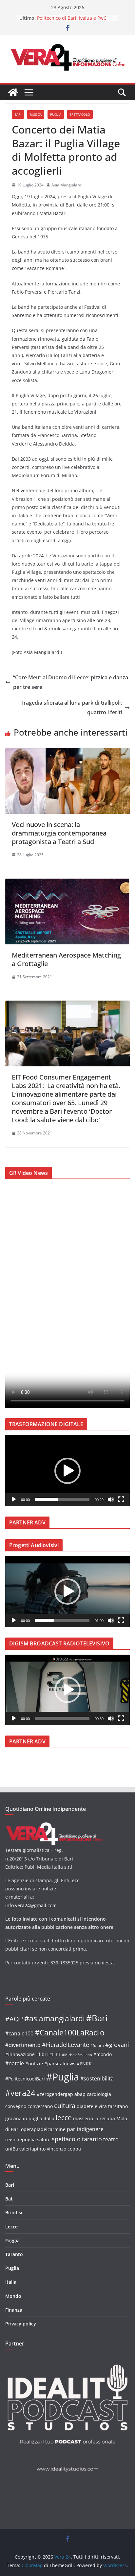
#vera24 (20, 2093)
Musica (36, 114)
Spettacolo (80, 114)
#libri (42, 2054)
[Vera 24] (13, 92)
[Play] (14, 1499)
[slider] (62, 1499)
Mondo (13, 2296)
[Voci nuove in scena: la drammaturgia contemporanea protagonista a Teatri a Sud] (67, 753)
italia (49, 2118)
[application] (67, 1471)
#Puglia (63, 2077)
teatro (111, 2139)
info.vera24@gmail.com (31, 1905)
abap (80, 2094)
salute (44, 2139)
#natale (15, 2063)
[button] (67, 1471)
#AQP (14, 2019)
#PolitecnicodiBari (25, 2079)
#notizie (34, 2064)
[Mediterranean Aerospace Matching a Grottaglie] (67, 883)
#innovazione (20, 2054)
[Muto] (111, 1499)
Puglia (56, 114)
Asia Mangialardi (67, 185)
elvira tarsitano (111, 2106)
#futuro (97, 2046)
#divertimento (23, 2045)
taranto (92, 2139)
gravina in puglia (24, 2118)
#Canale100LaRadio (70, 2032)
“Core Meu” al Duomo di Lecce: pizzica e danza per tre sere (71, 682)
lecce (64, 2117)
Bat (9, 2199)
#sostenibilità (97, 2078)
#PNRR (84, 2064)
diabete (85, 2106)
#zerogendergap (55, 2094)
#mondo (103, 2054)
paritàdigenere (85, 2129)
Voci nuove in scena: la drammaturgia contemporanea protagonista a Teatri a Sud (59, 833)
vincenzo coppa (64, 2149)
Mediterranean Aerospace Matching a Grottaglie (66, 959)
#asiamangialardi (55, 2018)
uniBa (12, 2149)
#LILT (55, 2054)
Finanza (14, 2310)
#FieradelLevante (66, 2044)
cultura (65, 2106)
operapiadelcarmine (43, 2129)
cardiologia (99, 2094)
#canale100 (19, 2033)
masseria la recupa (94, 2118)
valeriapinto (32, 2149)
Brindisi (14, 2212)
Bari (18, 114)
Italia (11, 2282)
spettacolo (66, 2139)
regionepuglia (20, 2139)
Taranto (14, 2254)
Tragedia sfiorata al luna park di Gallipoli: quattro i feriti (71, 707)
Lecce (11, 2227)
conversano (40, 2106)
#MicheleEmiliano (77, 2055)
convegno (16, 2106)
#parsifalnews (60, 2064)
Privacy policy (21, 2324)
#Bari (97, 2018)
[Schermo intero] (121, 1499)
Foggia (12, 2240)
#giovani (117, 2044)
